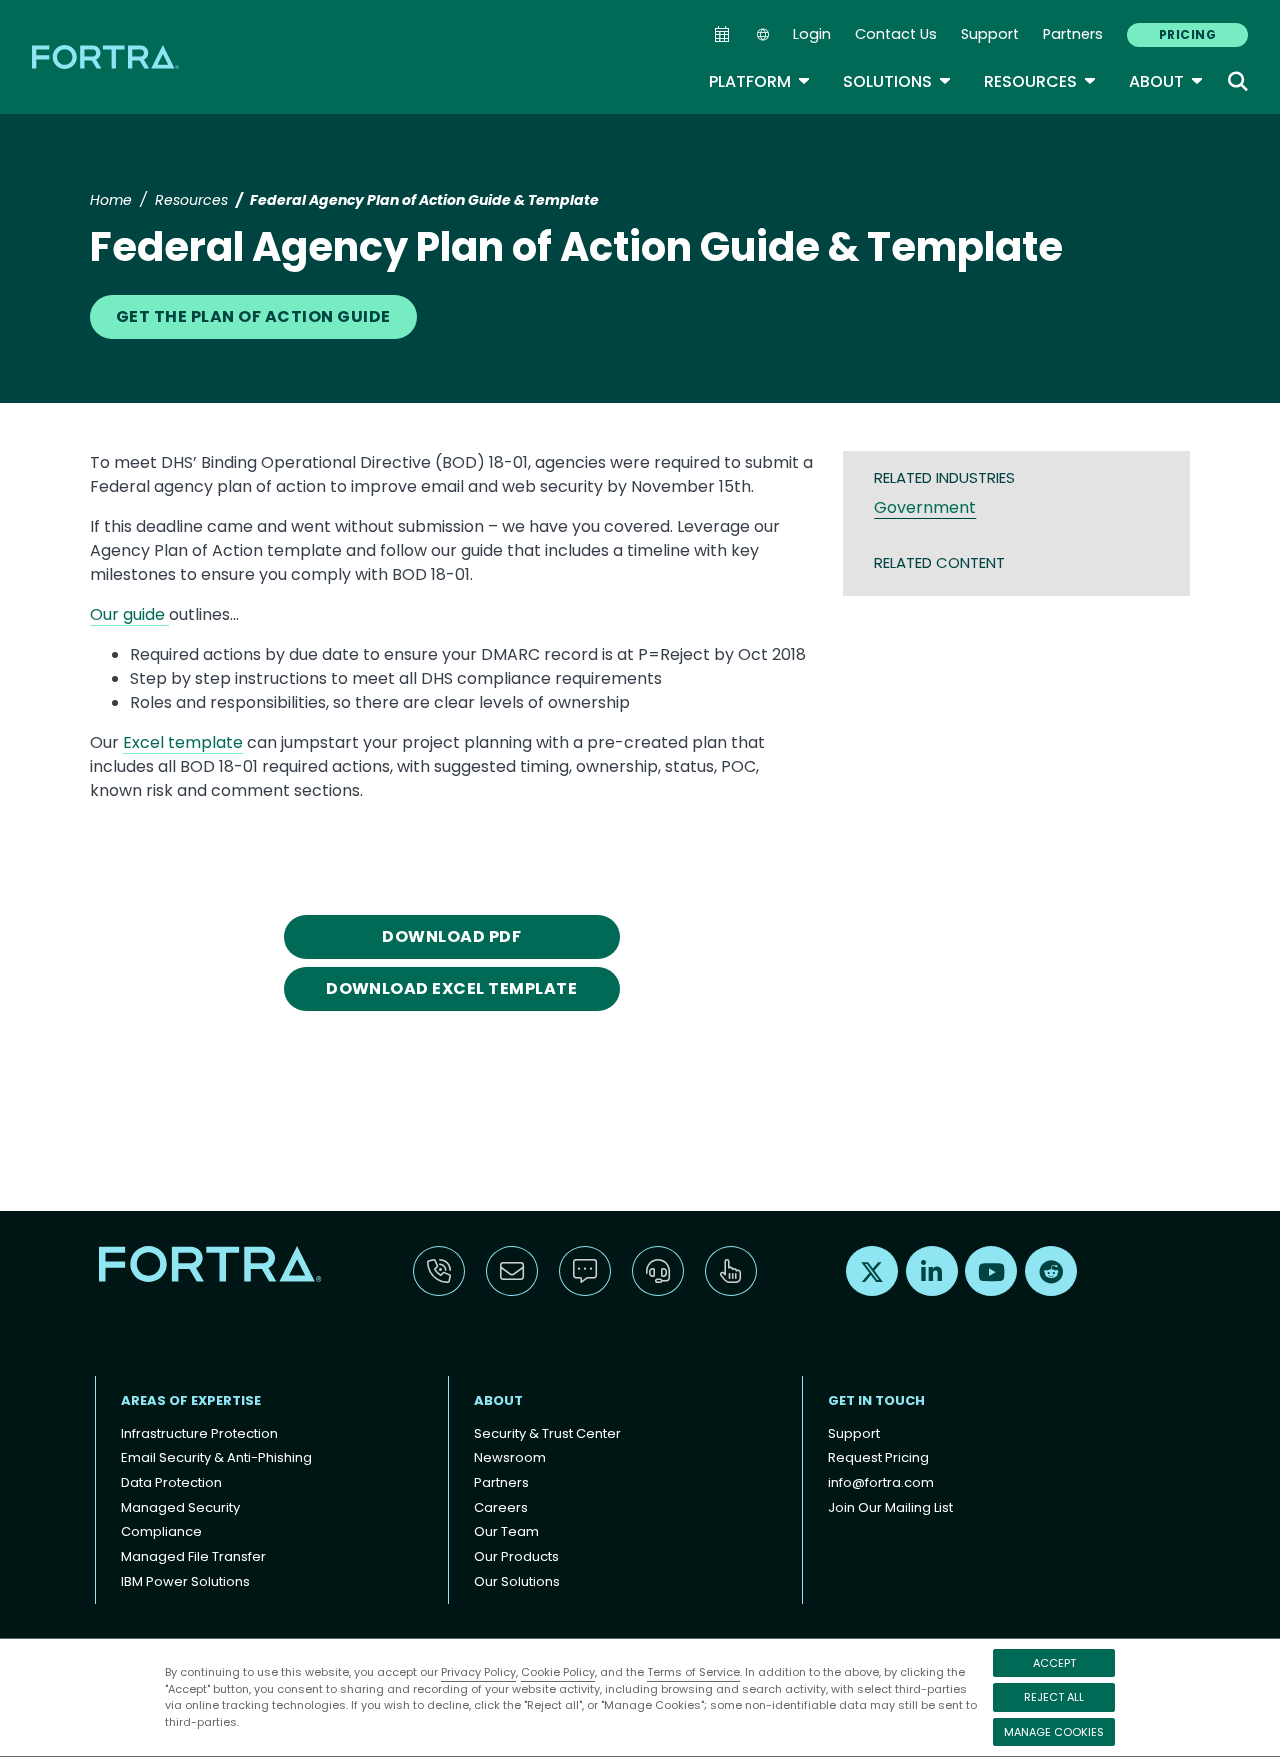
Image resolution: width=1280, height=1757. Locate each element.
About (1166, 81)
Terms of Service (693, 1672)
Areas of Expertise (191, 1400)
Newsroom (510, 1457)
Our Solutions (517, 1581)
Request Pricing (878, 1457)
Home (111, 200)
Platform (760, 81)
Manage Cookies (1054, 1732)
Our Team (506, 1531)
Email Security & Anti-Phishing (216, 1457)
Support (990, 34)
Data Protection (171, 1482)
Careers (501, 1507)
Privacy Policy (478, 1672)
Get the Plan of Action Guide (253, 316)
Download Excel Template (451, 988)
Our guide (129, 614)
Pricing (1187, 34)
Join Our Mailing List (890, 1507)
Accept (1054, 1663)
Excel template (183, 742)
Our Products (516, 1556)
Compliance (161, 1531)
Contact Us (896, 34)
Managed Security (180, 1507)
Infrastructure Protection (199, 1433)
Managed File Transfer (193, 1556)
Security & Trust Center (547, 1433)
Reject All (1054, 1697)
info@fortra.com (881, 1482)
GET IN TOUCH (876, 1400)
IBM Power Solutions (185, 1581)
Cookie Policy (558, 1672)
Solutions (897, 81)
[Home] (107, 56)
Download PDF (451, 936)
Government (925, 507)
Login (812, 34)
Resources (1040, 81)
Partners (1073, 34)
